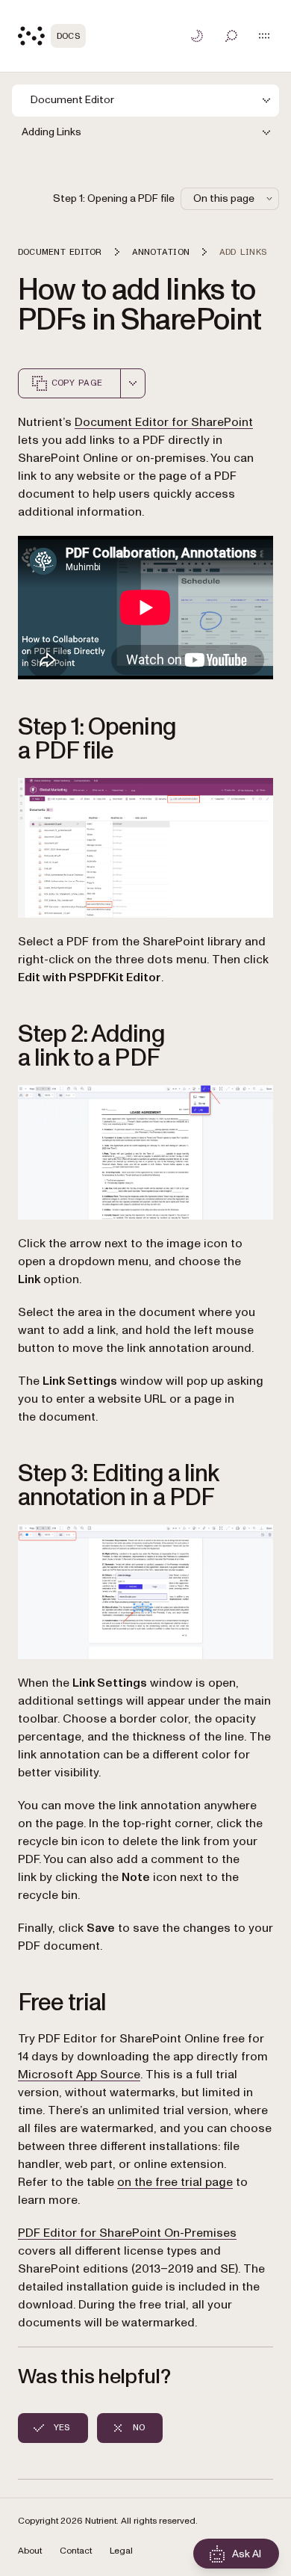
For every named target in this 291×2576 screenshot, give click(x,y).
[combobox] (133, 383)
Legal (121, 2551)
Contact (76, 2551)
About (30, 2551)
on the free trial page (175, 2182)
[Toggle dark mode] (197, 36)
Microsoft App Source (79, 2075)
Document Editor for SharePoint (164, 422)
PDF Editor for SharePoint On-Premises (127, 2233)
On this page (224, 198)
